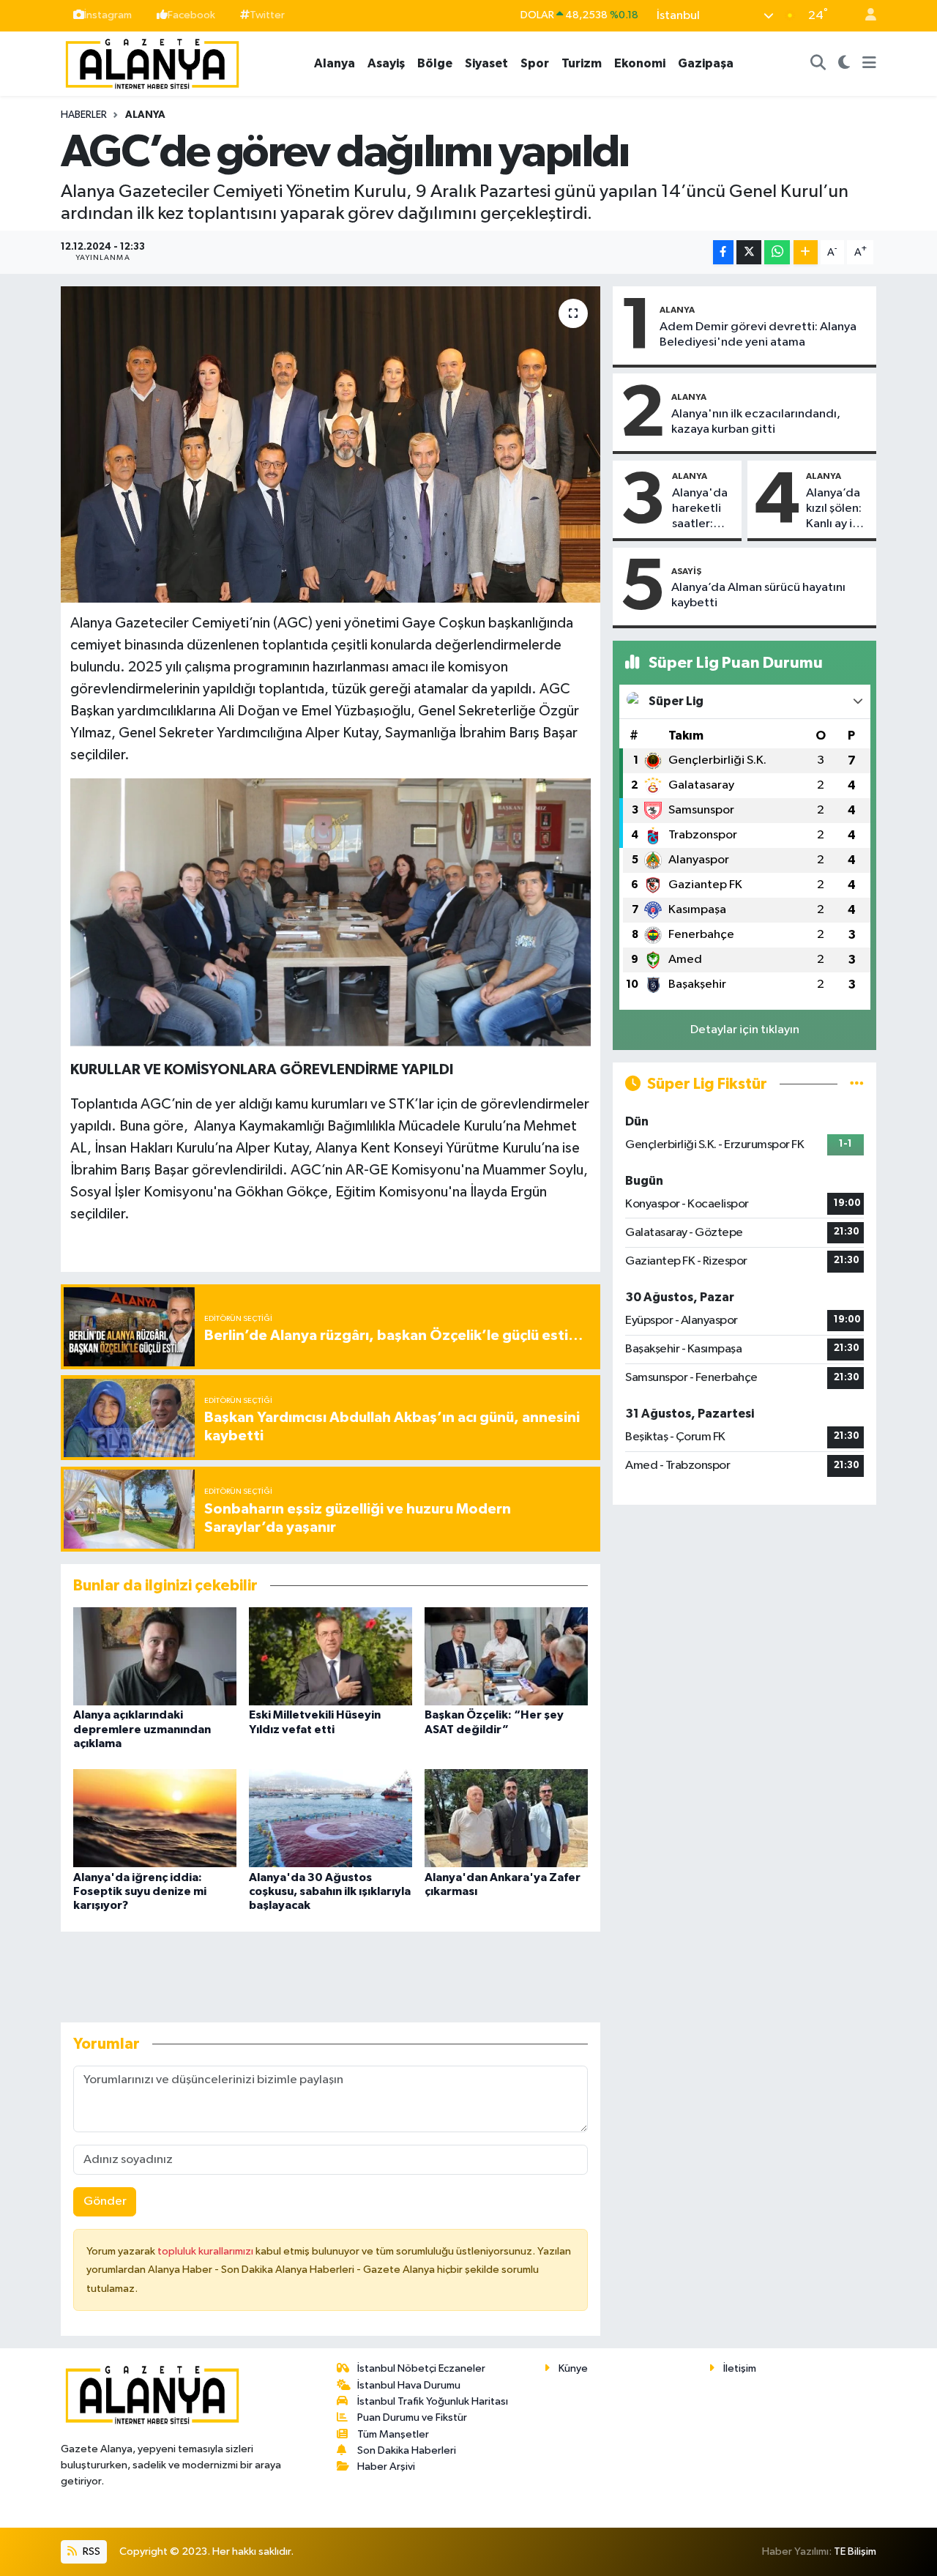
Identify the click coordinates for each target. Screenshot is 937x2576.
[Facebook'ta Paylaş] (723, 252)
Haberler (84, 115)
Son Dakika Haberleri (407, 2450)
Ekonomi (640, 63)
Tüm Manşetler (393, 2434)
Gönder (105, 2201)
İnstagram (108, 15)
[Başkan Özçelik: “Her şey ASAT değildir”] (506, 1656)
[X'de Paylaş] (749, 252)
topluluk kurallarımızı (206, 2251)
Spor (535, 63)
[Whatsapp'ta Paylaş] (777, 252)
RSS (90, 2551)
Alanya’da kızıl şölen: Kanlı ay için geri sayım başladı (837, 510)
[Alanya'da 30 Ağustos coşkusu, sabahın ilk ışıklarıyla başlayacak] (331, 1818)
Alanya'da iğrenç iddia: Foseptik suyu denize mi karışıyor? (140, 1891)
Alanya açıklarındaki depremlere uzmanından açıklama (142, 1729)
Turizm (582, 63)
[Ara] (818, 64)
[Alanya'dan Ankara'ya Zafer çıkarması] (506, 1818)
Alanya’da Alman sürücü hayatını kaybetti (758, 595)
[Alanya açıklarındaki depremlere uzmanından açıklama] (155, 1656)
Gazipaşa (706, 63)
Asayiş (386, 63)
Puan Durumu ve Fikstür (412, 2417)
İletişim (740, 2368)
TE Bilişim (855, 2551)
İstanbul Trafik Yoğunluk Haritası (433, 2401)
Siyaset (486, 63)
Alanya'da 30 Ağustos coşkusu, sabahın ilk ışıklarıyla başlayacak (330, 1891)
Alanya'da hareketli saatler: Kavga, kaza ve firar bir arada (700, 510)
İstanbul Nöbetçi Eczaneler (421, 2368)
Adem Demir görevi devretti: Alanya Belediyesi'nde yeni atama (758, 335)
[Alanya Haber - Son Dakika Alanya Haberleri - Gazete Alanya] (152, 63)
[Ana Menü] (869, 64)
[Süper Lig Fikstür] (857, 1084)
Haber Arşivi (386, 2467)
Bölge (435, 63)
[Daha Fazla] (806, 252)
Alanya (335, 63)
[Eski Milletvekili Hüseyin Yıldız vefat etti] (331, 1656)
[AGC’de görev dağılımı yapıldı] (331, 444)
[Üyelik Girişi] (865, 16)
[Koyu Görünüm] (844, 64)
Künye (573, 2368)
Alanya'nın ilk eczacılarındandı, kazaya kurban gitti (756, 422)
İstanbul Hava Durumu (409, 2385)
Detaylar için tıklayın (745, 1030)
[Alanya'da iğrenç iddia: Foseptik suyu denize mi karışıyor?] (155, 1818)
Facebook (191, 15)
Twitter (267, 15)
